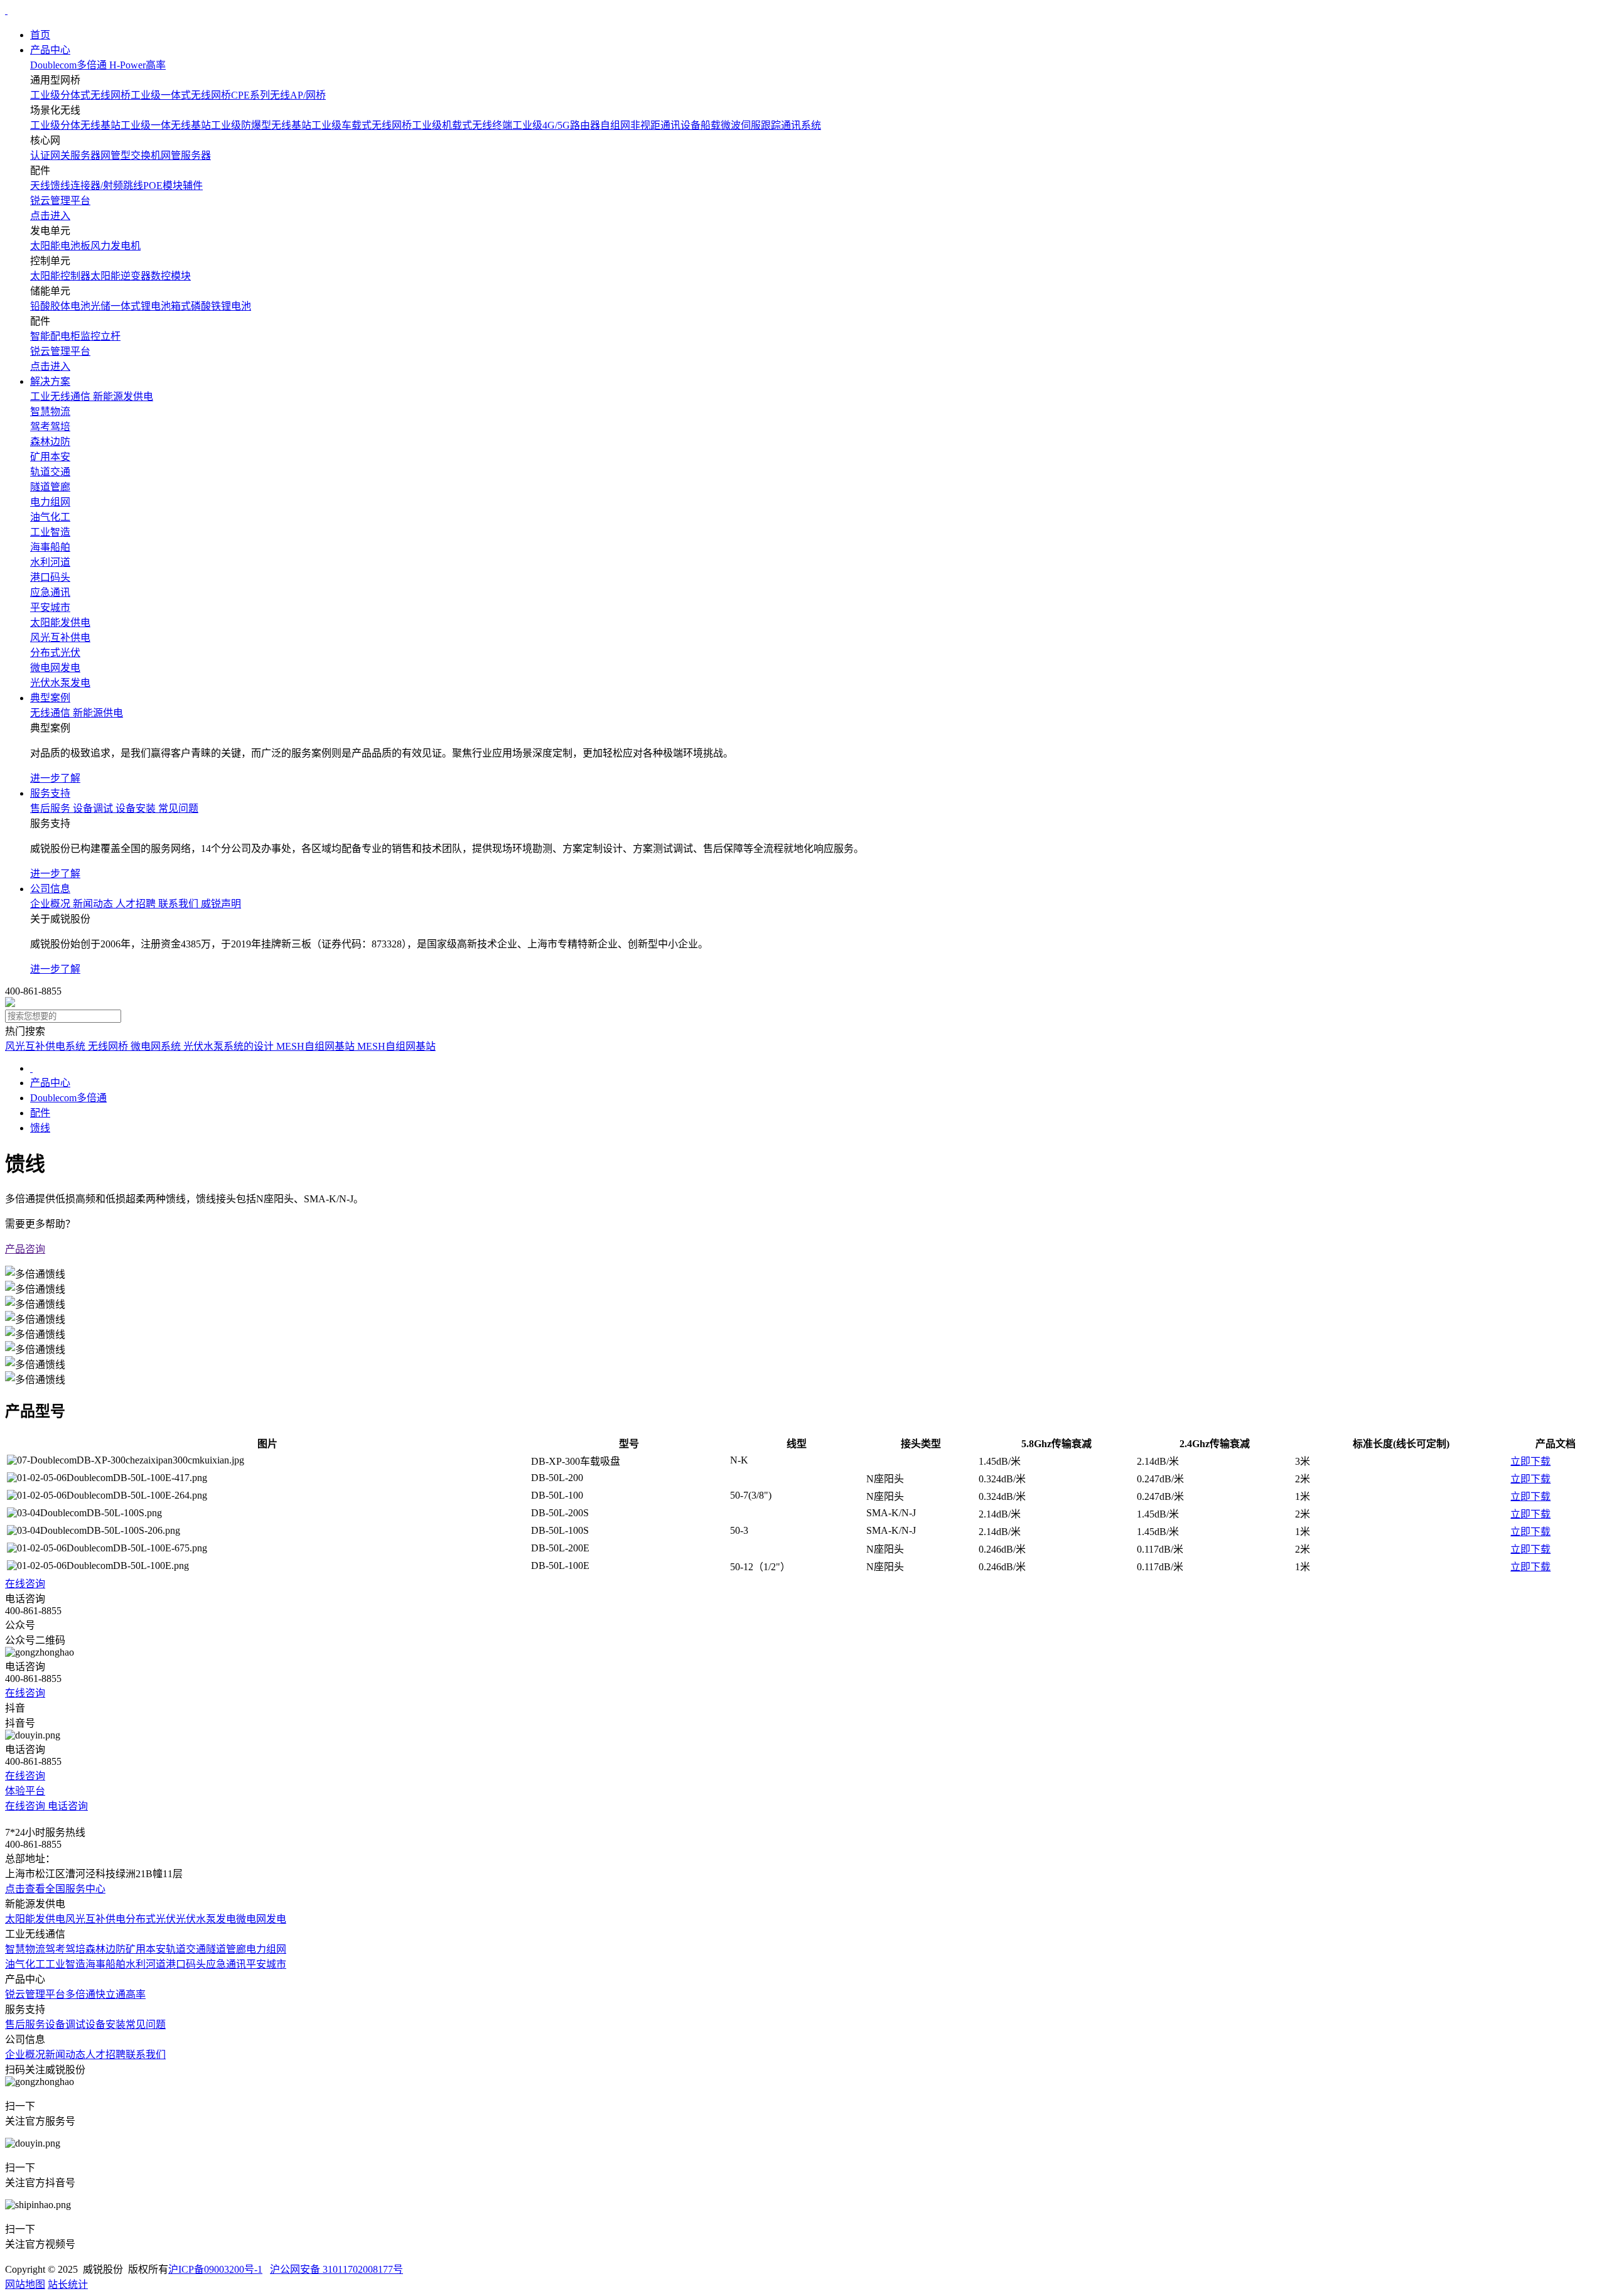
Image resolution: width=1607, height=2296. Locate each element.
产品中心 (50, 50)
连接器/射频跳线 (107, 186)
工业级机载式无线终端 (462, 125)
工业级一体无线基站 (166, 125)
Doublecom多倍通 (68, 1098)
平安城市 (266, 1964)
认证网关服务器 (65, 155)
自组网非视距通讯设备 (650, 125)
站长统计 (68, 2284)
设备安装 (105, 2024)
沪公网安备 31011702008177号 (336, 2269)
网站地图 (25, 2284)
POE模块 (163, 186)
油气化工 (25, 1964)
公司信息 (50, 889)
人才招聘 (105, 2055)
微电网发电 (261, 1919)
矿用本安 (146, 1949)
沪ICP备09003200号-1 (215, 2269)
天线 (40, 186)
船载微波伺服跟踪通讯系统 (761, 125)
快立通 (110, 1994)
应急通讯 (226, 1964)
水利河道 (146, 1964)
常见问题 (146, 2024)
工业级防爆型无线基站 (261, 125)
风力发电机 (116, 246)
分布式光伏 (151, 1919)
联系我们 (146, 2055)
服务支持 (50, 793)
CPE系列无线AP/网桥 (278, 95)
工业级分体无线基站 (75, 125)
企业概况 (25, 2055)
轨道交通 (186, 1949)
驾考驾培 (65, 1949)
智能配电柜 (55, 336)
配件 (40, 1113)
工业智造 (65, 1964)
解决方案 (50, 381)
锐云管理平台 (35, 1994)
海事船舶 (105, 1964)
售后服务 (25, 2024)
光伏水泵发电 (206, 1919)
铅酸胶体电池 (60, 306)
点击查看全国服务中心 (55, 1889)
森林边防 (105, 1949)
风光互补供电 (95, 1919)
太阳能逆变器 (121, 276)
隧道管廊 (226, 1949)
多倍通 (80, 1994)
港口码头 (186, 1964)
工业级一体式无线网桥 (181, 95)
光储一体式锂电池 (131, 306)
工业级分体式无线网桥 (80, 95)
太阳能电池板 (60, 246)
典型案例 (50, 698)
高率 (136, 1994)
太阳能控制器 (60, 276)
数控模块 (171, 276)
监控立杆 (100, 336)
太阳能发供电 (35, 1919)
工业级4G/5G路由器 (556, 125)
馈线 (60, 186)
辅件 (193, 186)
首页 (40, 35)
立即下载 (1530, 1461)
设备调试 (65, 2024)
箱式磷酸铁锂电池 (211, 306)
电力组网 (266, 1949)
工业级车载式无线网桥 (362, 125)
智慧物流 (25, 1949)
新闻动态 (65, 2055)
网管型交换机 (131, 155)
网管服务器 (186, 155)
